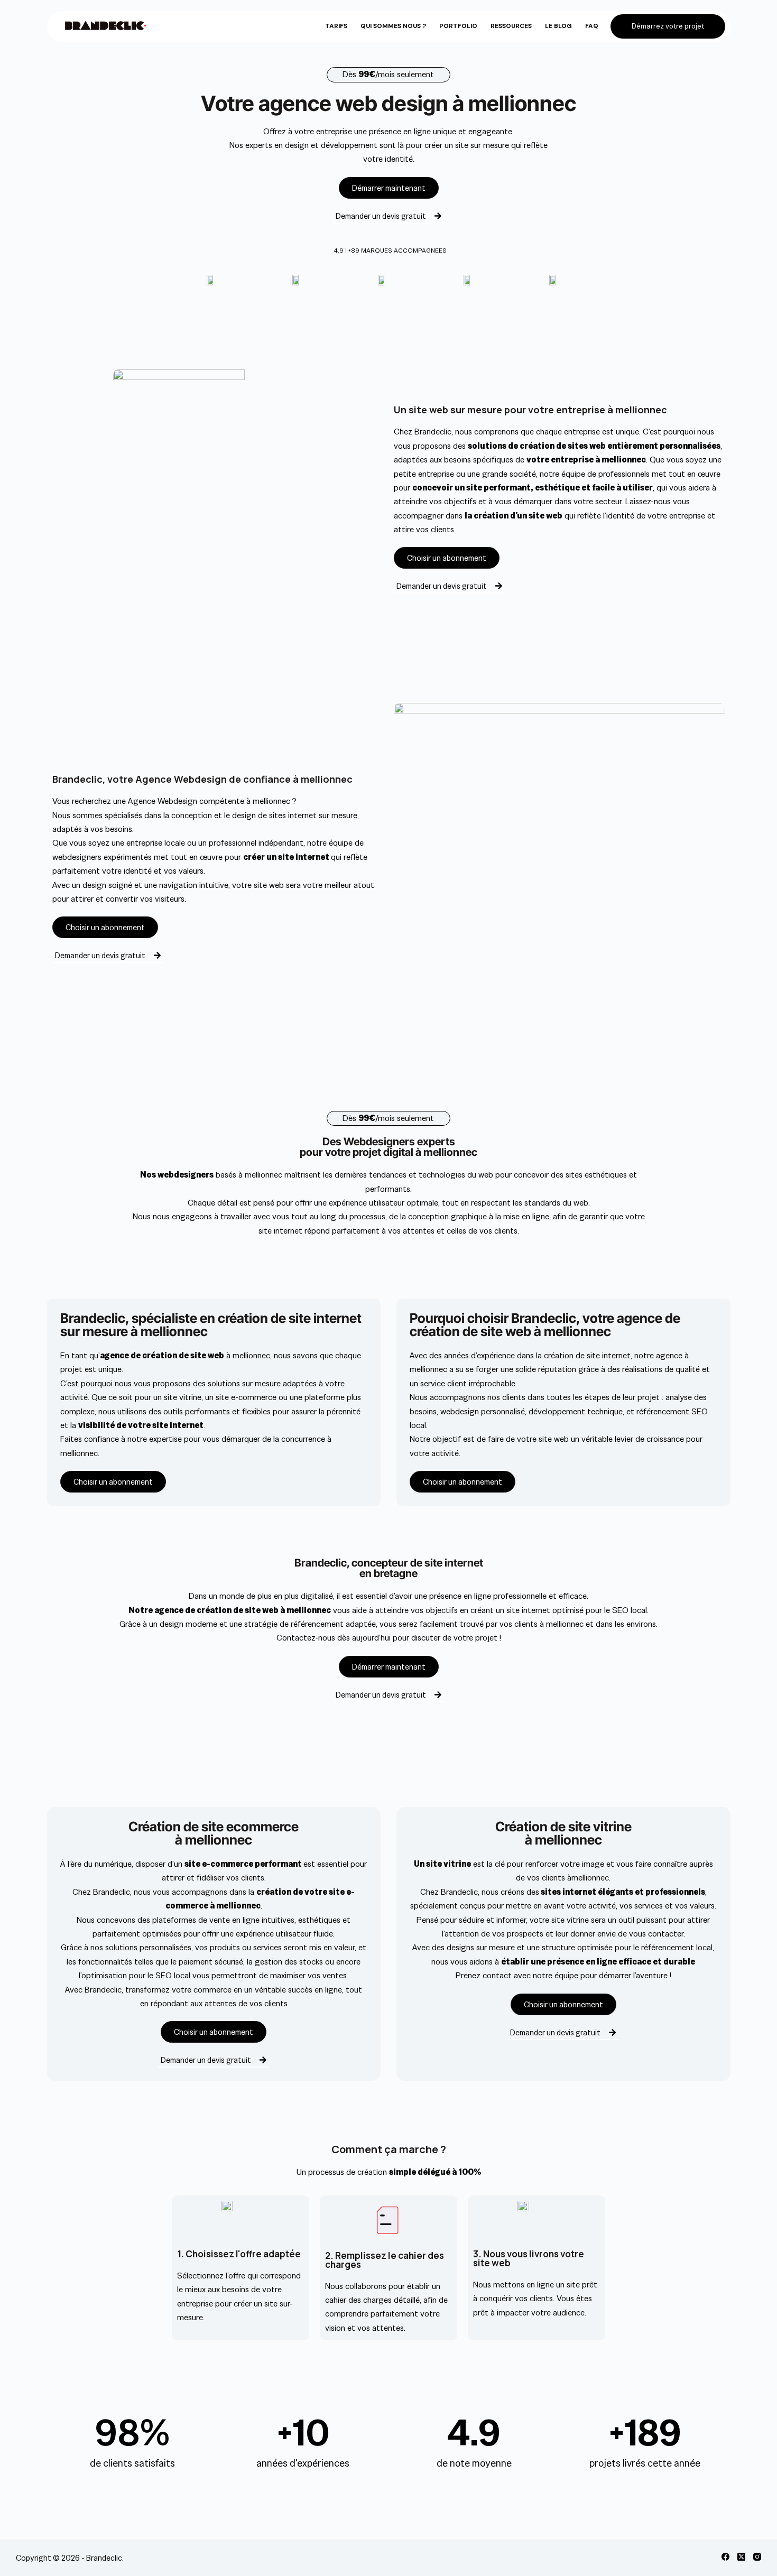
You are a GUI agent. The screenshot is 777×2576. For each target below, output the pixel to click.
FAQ (592, 26)
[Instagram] (757, 2557)
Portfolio (458, 26)
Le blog (558, 26)
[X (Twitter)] (741, 2557)
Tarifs (336, 26)
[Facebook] (725, 2557)
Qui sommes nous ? (393, 26)
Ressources (511, 26)
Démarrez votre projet (668, 26)
